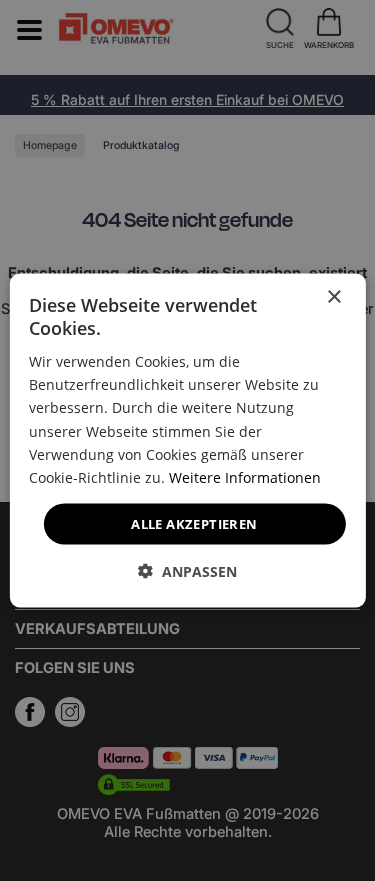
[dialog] (187, 440)
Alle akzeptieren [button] (194, 523)
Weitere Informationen (245, 476)
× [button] (333, 296)
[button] (187, 571)
